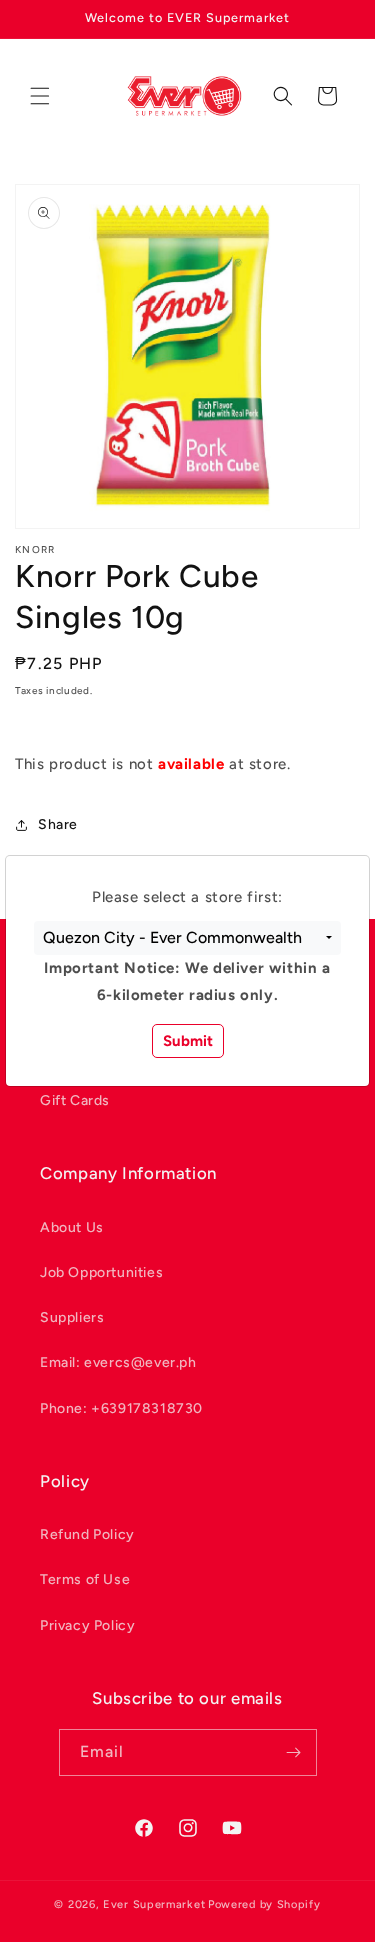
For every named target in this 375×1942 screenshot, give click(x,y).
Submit (188, 1041)
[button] (187, 938)
